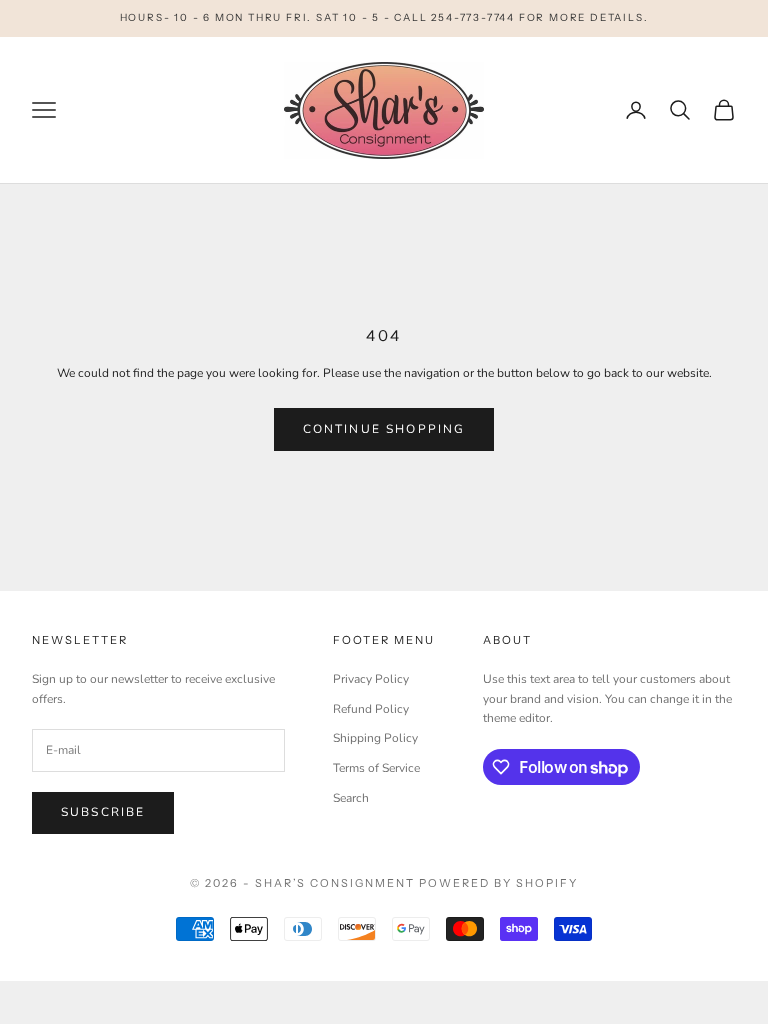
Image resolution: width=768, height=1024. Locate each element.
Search (351, 798)
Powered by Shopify (498, 883)
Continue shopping (384, 429)
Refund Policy (371, 709)
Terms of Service (376, 768)
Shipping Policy (375, 738)
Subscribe (103, 812)
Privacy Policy (371, 679)
